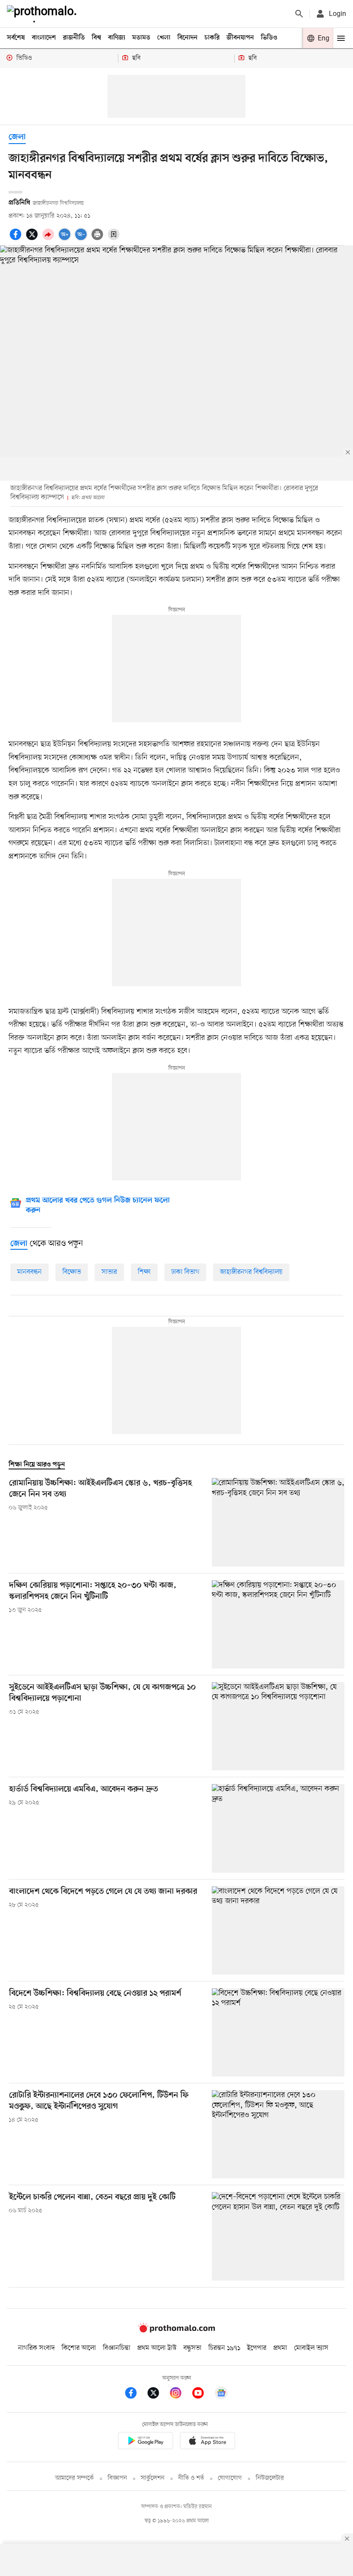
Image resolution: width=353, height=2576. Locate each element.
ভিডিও (269, 38)
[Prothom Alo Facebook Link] (135, 2394)
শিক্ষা (144, 1272)
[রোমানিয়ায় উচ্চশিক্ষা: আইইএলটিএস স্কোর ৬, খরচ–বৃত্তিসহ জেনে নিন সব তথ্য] (278, 1522)
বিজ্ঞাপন (117, 2478)
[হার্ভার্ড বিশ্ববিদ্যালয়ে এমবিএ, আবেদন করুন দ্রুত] (278, 1828)
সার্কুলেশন (153, 2478)
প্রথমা (280, 2348)
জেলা (17, 137)
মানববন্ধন (29, 1272)
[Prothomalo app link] (146, 2442)
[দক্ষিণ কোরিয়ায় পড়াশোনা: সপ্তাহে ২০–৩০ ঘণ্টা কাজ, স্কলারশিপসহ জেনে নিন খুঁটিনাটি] (278, 1624)
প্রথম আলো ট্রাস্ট (157, 2348)
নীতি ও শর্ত (191, 2478)
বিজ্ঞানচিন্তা (117, 2348)
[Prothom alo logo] (176, 2331)
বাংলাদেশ (44, 38)
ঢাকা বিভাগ (185, 1272)
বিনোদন (187, 38)
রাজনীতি (74, 38)
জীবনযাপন (240, 38)
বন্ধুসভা (192, 2348)
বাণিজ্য (117, 38)
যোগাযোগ (230, 2478)
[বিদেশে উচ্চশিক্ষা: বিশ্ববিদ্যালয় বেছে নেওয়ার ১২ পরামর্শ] (278, 2032)
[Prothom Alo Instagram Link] (180, 2394)
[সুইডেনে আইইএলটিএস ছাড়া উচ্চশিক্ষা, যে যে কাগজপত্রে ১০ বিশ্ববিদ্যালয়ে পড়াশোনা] (278, 1726)
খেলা (164, 38)
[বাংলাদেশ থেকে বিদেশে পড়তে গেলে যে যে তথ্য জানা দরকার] (278, 1930)
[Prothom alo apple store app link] (207, 2442)
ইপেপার (257, 2348)
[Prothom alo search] (299, 14)
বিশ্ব (96, 38)
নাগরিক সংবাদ (36, 2348)
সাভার (109, 1272)
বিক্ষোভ (72, 1272)
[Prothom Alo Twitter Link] (158, 2394)
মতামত (141, 38)
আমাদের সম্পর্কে (74, 2478)
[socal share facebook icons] (17, 239)
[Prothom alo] (43, 14)
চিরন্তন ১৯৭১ (224, 2348)
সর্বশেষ (16, 38)
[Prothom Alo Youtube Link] (202, 2394)
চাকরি (212, 38)
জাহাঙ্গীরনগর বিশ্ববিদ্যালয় (251, 1272)
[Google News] (221, 2394)
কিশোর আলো (79, 2348)
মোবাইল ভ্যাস (311, 2348)
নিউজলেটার (270, 2478)
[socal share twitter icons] (33, 239)
